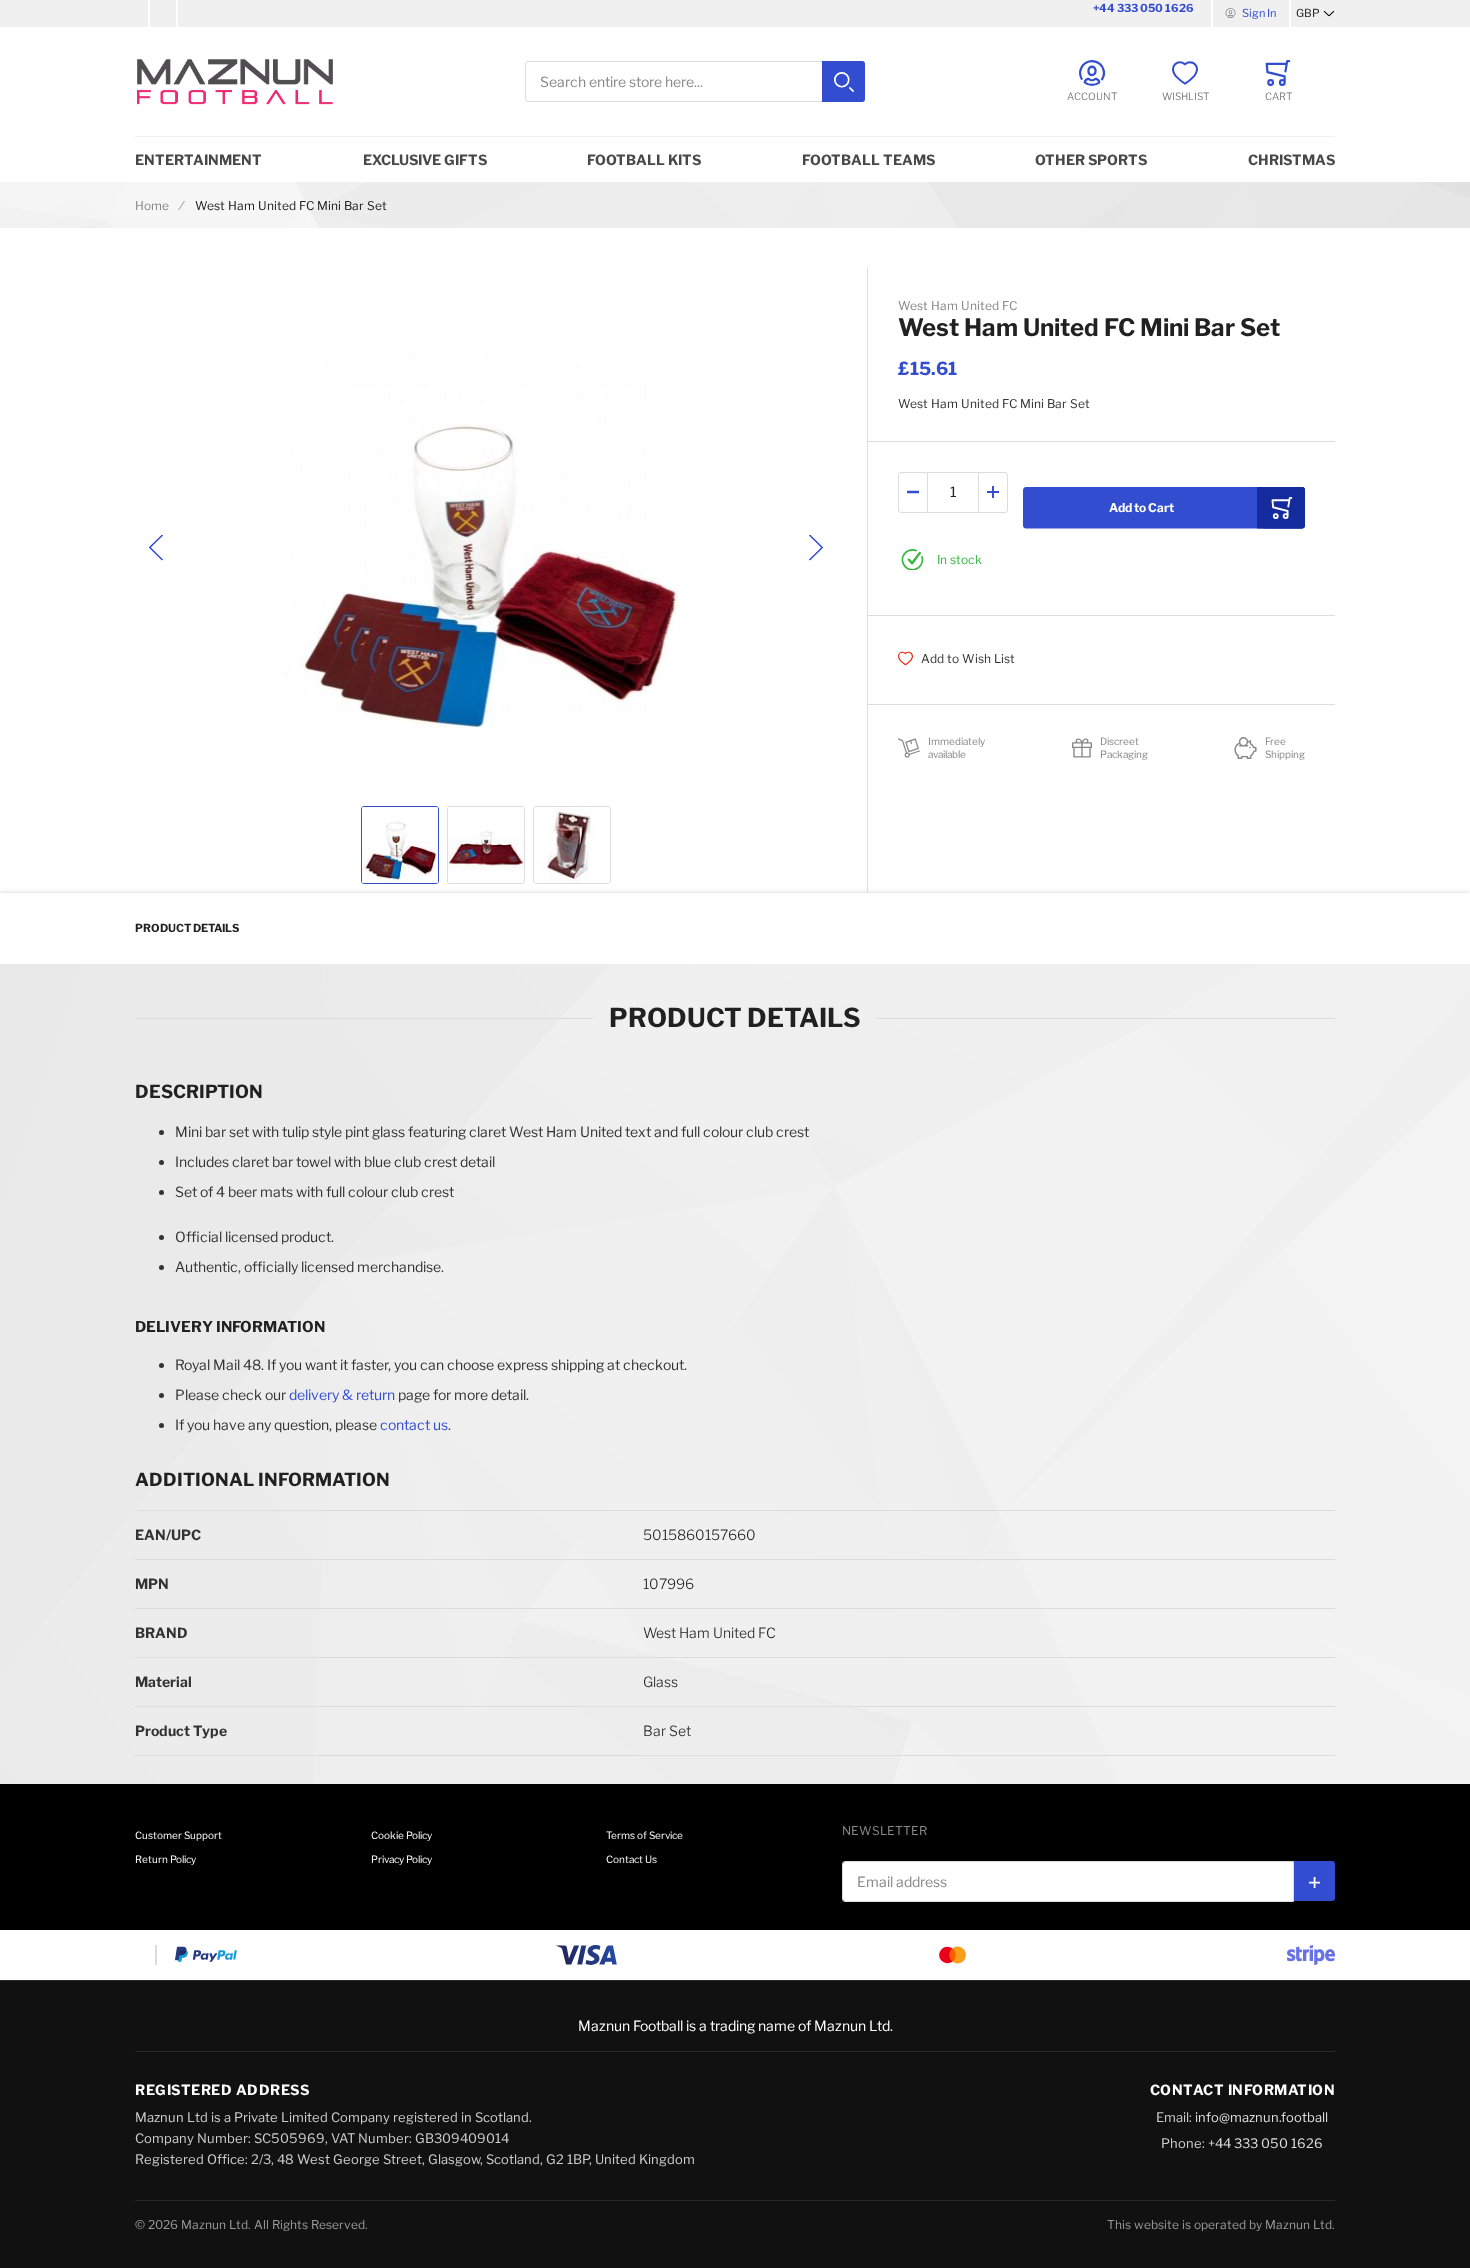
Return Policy (165, 1859)
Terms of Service (644, 1835)
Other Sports (1091, 159)
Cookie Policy (401, 1835)
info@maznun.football (1261, 2117)
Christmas (1291, 159)
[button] (1315, 14)
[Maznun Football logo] (235, 81)
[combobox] (695, 81)
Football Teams (868, 159)
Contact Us (631, 1859)
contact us (414, 1424)
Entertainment (198, 159)
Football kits (644, 159)
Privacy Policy (401, 1859)
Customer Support (178, 1835)
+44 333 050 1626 (1143, 8)
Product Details (187, 928)
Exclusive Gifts (425, 159)
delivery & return (342, 1394)
